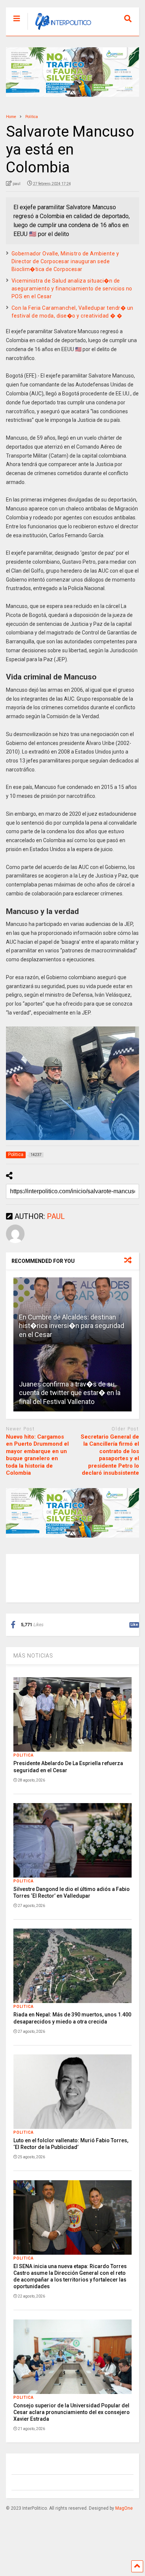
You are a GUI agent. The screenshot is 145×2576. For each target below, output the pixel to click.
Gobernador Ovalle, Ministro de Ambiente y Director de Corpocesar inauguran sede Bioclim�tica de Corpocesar (65, 261)
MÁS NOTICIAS (33, 1656)
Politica (24, 1755)
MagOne (124, 2508)
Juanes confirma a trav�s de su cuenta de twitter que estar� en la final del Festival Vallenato (70, 1393)
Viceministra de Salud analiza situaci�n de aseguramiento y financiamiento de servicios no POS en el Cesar (72, 289)
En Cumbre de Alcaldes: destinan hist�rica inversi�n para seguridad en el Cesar (72, 1326)
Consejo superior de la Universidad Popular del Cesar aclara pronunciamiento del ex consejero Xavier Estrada (72, 2412)
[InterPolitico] (59, 30)
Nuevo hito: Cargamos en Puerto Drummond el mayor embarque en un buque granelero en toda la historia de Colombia (37, 1455)
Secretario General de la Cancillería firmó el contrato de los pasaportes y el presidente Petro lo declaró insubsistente (110, 1455)
